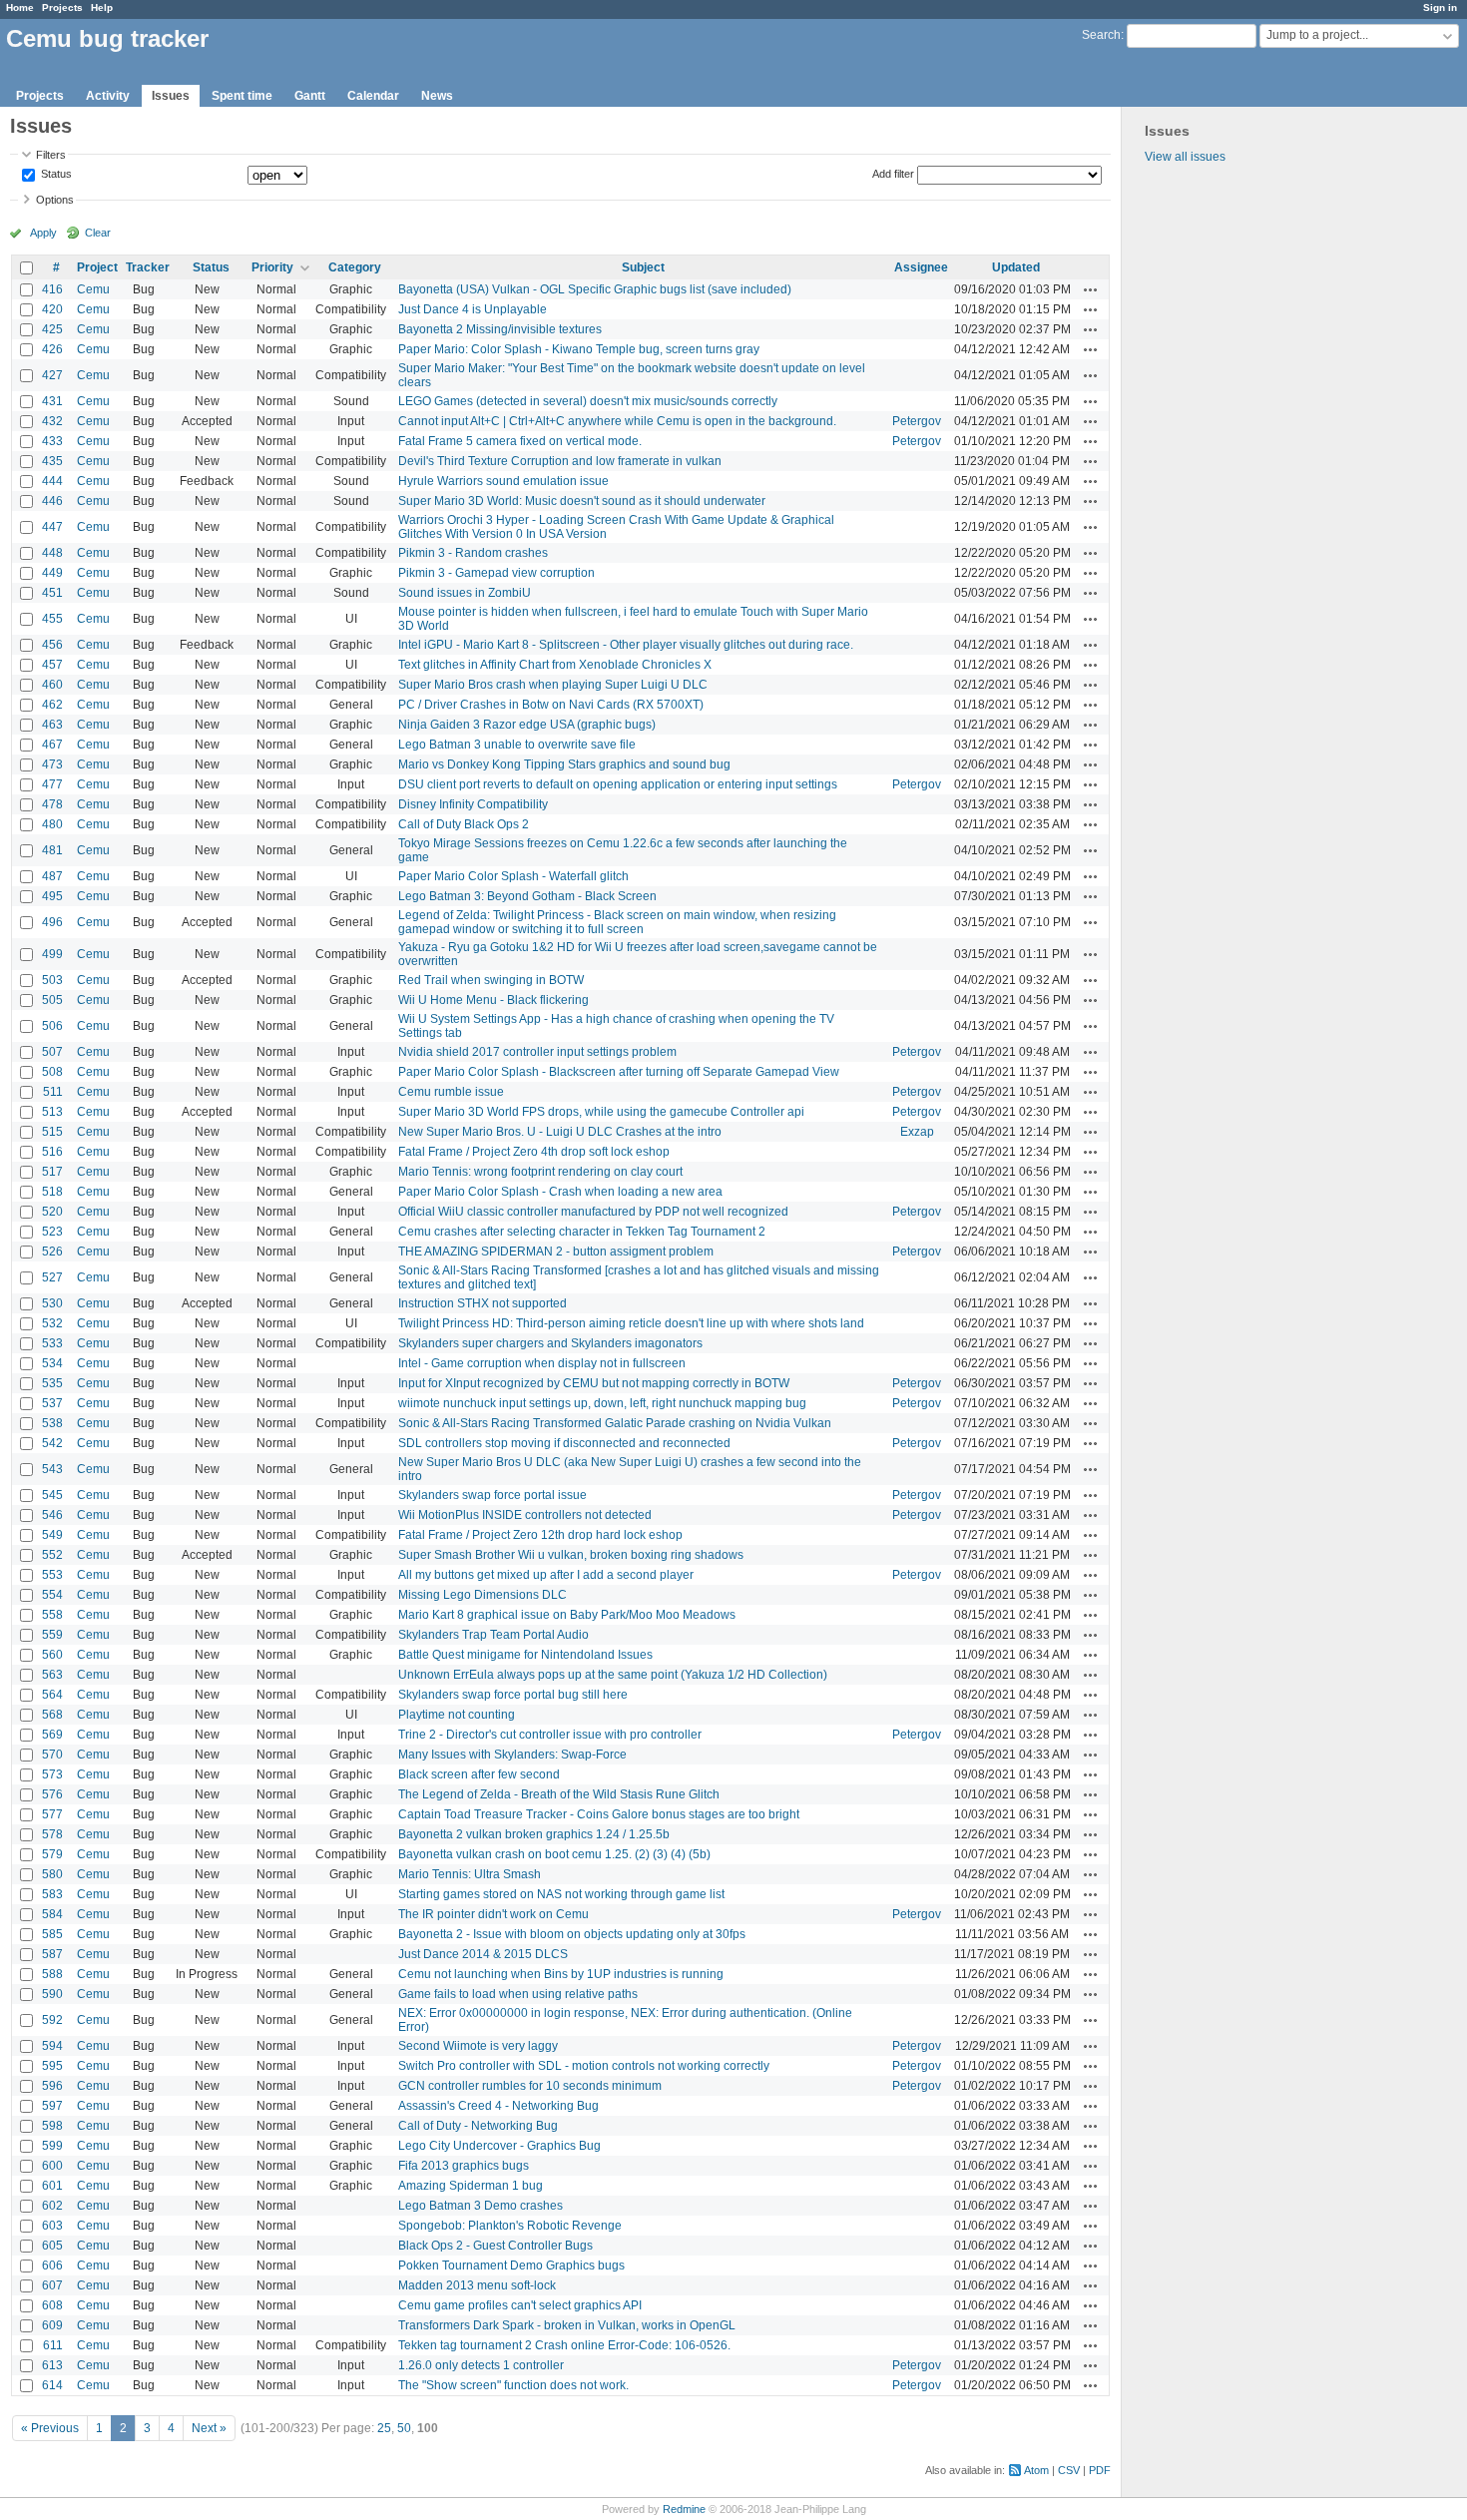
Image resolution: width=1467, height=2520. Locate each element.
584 (52, 1914)
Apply (43, 233)
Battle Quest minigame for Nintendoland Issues (525, 1655)
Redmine (684, 2509)
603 (52, 2226)
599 (52, 2146)
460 (52, 685)
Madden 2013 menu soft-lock (477, 2285)
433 (52, 441)
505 (52, 1000)
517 (52, 1172)
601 (52, 2186)
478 (52, 804)
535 (52, 1383)
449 (52, 573)
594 (52, 2046)
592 (52, 2020)
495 (52, 896)
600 (52, 2166)
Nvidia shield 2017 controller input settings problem (537, 1052)
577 (52, 1814)
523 (52, 1232)
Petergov (917, 421)
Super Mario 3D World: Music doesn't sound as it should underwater (582, 501)
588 (52, 1974)
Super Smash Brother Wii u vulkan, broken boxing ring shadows (571, 1555)
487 (52, 876)
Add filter (893, 174)
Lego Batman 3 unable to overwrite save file (517, 745)
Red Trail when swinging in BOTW (491, 980)
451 (52, 593)
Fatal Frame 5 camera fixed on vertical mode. (520, 441)
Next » (209, 2428)
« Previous (50, 2428)
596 (52, 2086)
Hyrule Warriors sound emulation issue (503, 481)
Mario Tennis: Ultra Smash (470, 1874)
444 (52, 481)
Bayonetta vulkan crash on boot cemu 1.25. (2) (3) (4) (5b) (554, 1854)
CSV (1069, 2470)
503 (52, 980)
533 (52, 1343)
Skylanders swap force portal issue (492, 1495)
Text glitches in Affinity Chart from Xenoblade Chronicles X (555, 665)
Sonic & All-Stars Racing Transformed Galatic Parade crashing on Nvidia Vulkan (615, 1423)
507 (52, 1052)
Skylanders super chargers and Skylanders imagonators (550, 1343)
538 (52, 1423)
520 (52, 1212)
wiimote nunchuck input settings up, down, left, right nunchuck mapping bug (602, 1403)
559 (52, 1635)
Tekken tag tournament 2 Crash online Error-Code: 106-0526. (564, 2345)
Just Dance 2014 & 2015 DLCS (483, 1954)
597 (52, 2106)
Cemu (93, 289)
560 (52, 1655)
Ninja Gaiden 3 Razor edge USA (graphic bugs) (527, 725)
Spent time (242, 96)
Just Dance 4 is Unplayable (473, 309)
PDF (1100, 2470)
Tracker (148, 267)
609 (52, 2325)
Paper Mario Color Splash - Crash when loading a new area (560, 1192)
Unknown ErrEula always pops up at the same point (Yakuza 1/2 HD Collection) (613, 1675)
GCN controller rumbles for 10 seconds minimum (530, 2086)
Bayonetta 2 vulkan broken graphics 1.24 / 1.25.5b (534, 1834)
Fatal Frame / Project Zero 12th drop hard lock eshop (540, 1535)
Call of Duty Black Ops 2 (464, 824)
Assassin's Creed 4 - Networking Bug (498, 2106)
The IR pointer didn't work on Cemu (493, 1914)
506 (52, 1026)
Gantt (310, 96)
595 (52, 2066)
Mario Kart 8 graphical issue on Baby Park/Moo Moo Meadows (567, 1615)
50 (404, 2428)
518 (52, 1192)
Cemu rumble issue (451, 1092)
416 (52, 289)
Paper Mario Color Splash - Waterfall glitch (513, 876)
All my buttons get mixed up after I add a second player (546, 1575)
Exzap (917, 1132)
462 (52, 705)
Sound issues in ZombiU (465, 593)
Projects (62, 7)
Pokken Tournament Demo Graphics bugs (511, 2266)
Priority (272, 267)
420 (52, 309)
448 (52, 553)
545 (52, 1495)
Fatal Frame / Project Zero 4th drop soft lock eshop (534, 1152)
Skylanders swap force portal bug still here (513, 1695)
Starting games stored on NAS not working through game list (561, 1894)
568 (52, 1715)
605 (52, 2246)
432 (52, 421)
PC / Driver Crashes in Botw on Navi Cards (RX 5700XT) (551, 705)
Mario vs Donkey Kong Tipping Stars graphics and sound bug (564, 764)
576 (52, 1794)
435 (52, 461)
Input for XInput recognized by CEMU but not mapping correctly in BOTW (594, 1383)
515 (52, 1132)
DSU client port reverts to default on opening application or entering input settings (618, 784)
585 (52, 1934)
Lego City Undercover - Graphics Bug (499, 2146)
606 (52, 2266)
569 (52, 1735)
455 (52, 619)
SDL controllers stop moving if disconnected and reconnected (564, 1443)
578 (52, 1834)
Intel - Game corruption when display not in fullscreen (542, 1363)
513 (52, 1112)
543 (52, 1469)
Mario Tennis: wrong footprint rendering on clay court (540, 1172)
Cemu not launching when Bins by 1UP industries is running (561, 1974)
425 (52, 329)
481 (52, 850)
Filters (51, 155)
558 (52, 1615)
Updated (1016, 267)
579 (52, 1854)
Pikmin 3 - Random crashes (473, 553)
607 (52, 2285)
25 (384, 2428)
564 (52, 1695)
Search (1101, 35)
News (437, 96)
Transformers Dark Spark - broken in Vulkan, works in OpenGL (567, 2325)
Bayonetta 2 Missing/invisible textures (500, 329)
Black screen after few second (479, 1774)
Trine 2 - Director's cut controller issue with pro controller (550, 1735)
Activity (108, 96)
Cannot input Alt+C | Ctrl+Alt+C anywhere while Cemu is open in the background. (617, 421)
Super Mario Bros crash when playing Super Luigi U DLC (553, 685)
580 (52, 1874)
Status (55, 175)
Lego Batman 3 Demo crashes (481, 2206)
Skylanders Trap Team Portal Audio (493, 1635)
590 (52, 1994)
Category (355, 267)
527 (52, 1277)
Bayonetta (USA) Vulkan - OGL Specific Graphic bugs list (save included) (595, 289)
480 (52, 824)
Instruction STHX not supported (483, 1303)
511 (53, 1092)
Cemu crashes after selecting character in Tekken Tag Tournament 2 (582, 1232)
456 (52, 645)
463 (52, 725)
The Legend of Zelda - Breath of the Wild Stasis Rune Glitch (559, 1794)
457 (52, 665)
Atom (1036, 2470)
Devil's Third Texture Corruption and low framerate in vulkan (560, 461)
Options (55, 200)
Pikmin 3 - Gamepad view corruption (496, 573)
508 (52, 1072)
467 (52, 745)
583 (52, 1894)
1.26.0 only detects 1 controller (481, 2365)
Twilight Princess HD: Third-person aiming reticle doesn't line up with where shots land (631, 1323)
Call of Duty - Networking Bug (478, 2126)
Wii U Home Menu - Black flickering (493, 1000)
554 (52, 1595)
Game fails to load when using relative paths (518, 1994)
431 (52, 401)
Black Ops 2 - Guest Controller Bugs (495, 2246)
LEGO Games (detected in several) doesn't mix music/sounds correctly (588, 401)
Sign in (1440, 7)
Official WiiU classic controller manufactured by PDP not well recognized (593, 1212)
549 (52, 1535)
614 (52, 2385)
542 (52, 1443)
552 (52, 1555)
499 (52, 954)
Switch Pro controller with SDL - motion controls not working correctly (584, 2066)
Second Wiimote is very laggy (478, 2046)
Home (20, 7)
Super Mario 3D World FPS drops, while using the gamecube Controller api (601, 1112)
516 (52, 1152)
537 (52, 1403)
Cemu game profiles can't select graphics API (520, 2305)
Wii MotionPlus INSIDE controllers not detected (525, 1515)
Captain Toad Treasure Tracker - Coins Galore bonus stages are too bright (599, 1814)
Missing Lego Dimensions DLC (483, 1595)
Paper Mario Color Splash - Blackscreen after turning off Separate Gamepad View (619, 1072)
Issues (171, 96)
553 (52, 1575)
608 (52, 2305)
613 (52, 2365)
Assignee (921, 267)
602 (52, 2206)
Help (102, 7)
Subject (643, 267)
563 (52, 1675)
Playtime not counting (457, 1715)
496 (52, 922)
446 (52, 501)
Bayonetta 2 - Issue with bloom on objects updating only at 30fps (572, 1934)
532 (52, 1323)
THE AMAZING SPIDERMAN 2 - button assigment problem (556, 1252)
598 (52, 2126)
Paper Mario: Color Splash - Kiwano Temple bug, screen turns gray (579, 349)
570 (52, 1755)
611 (53, 2345)
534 (52, 1363)
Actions (1091, 289)
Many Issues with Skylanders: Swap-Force (512, 1755)
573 (52, 1774)
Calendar (373, 96)
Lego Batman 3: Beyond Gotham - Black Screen (527, 896)
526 (52, 1252)
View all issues (1185, 157)
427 (52, 375)
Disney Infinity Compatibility (473, 804)
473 (52, 764)
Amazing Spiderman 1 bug (471, 2186)
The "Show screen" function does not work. (513, 2385)
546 (52, 1515)
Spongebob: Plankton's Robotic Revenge (510, 2226)
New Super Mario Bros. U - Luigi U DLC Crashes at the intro (560, 1132)
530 (52, 1303)
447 (52, 527)
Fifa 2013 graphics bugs (464, 2166)
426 (52, 349)
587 (52, 1954)
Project (97, 267)
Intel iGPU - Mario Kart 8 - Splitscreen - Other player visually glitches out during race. (626, 645)
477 (52, 784)
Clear (98, 233)
